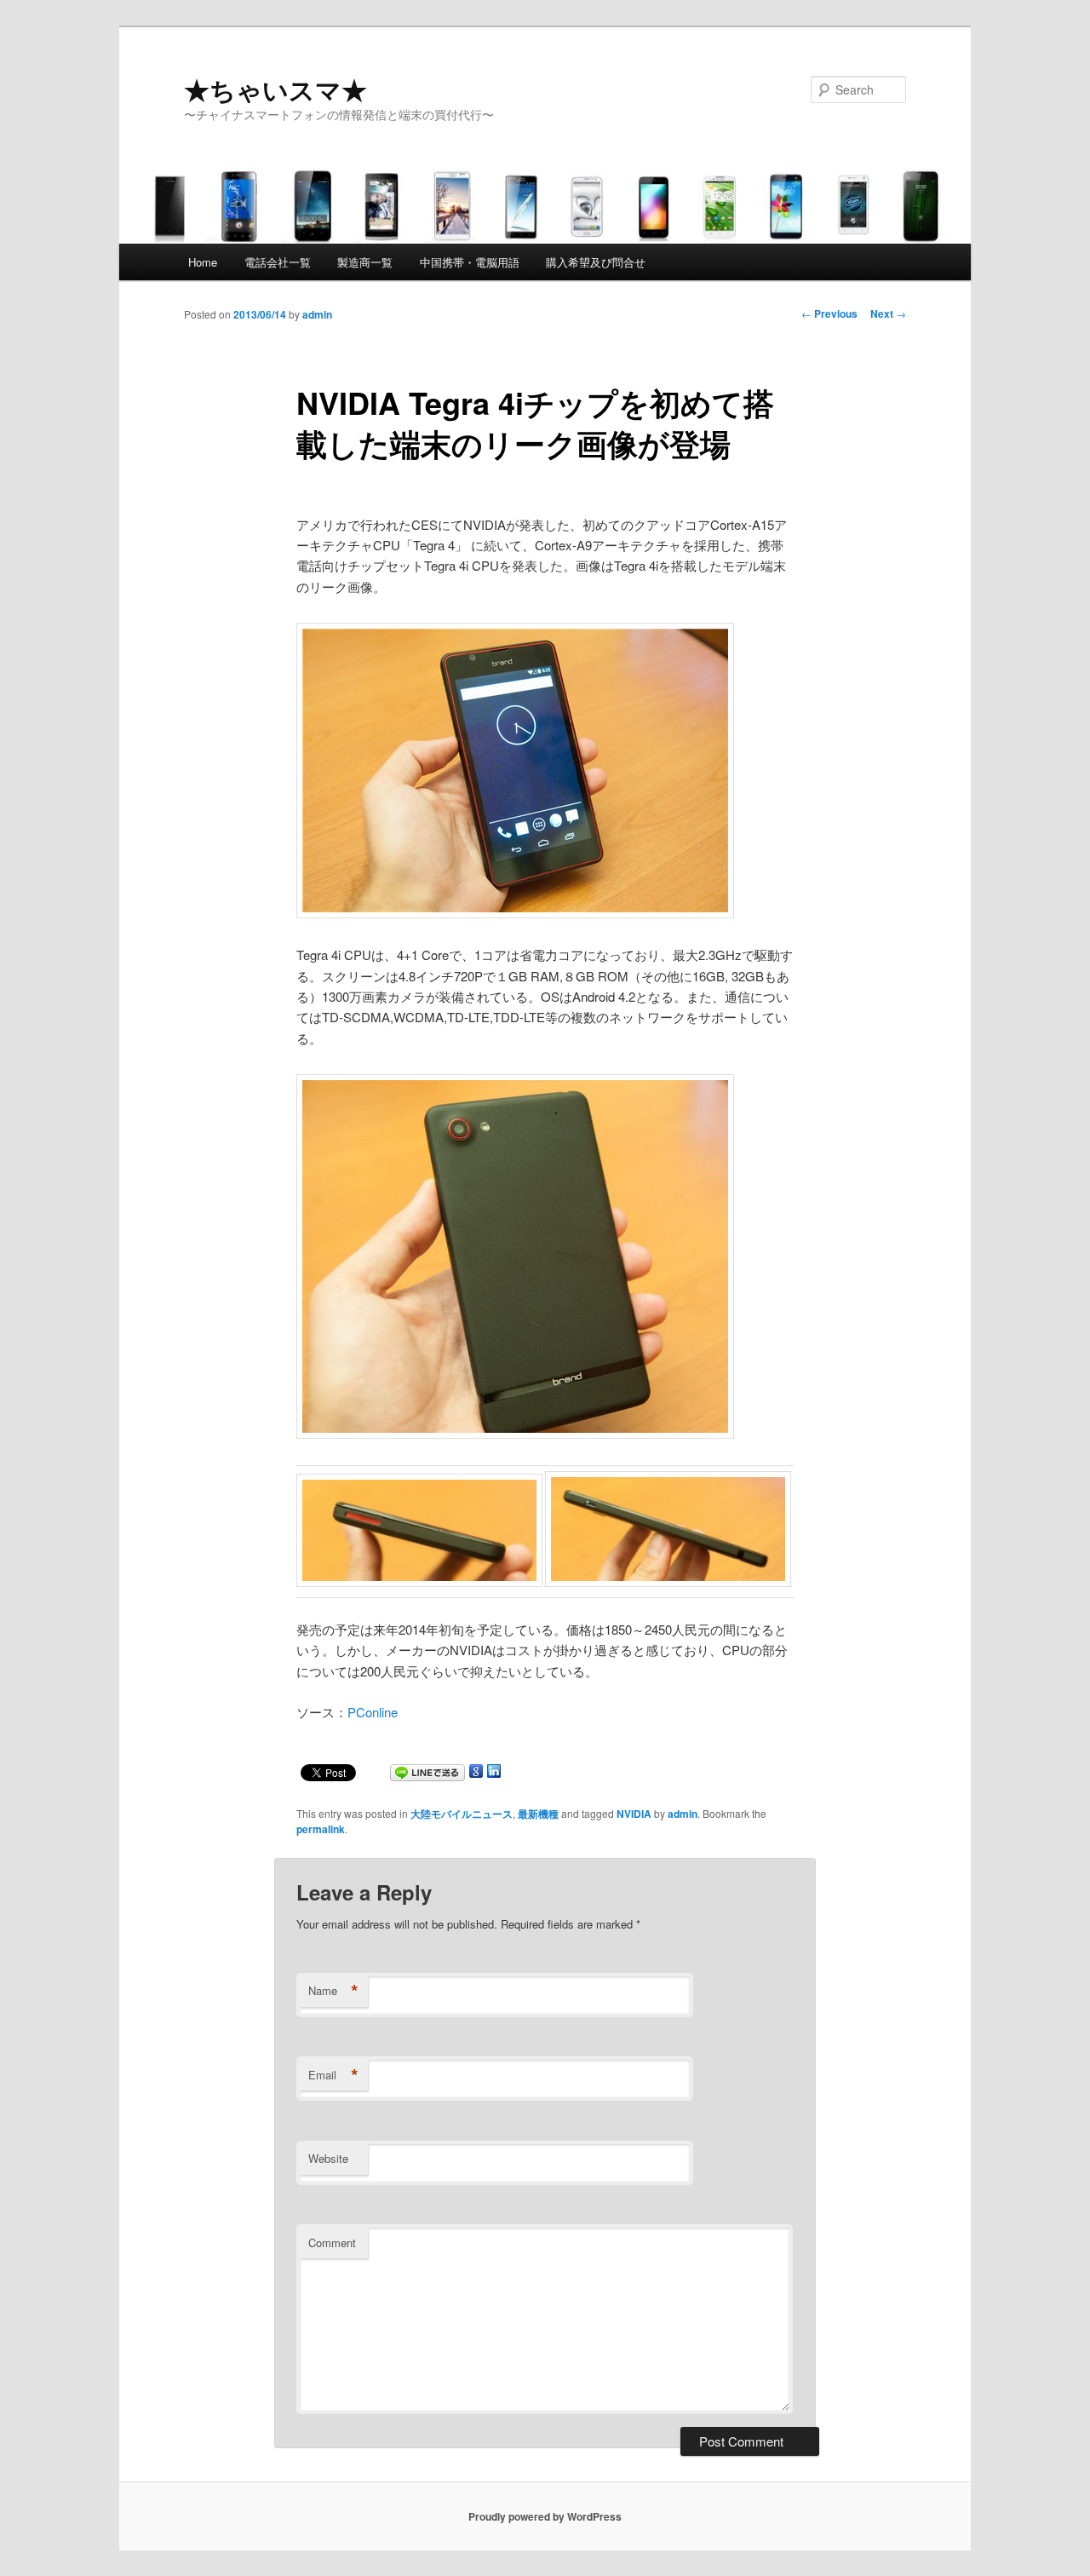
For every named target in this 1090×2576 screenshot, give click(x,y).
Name (333, 1991)
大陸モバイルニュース (462, 1814)
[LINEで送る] (427, 1774)
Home (203, 262)
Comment (332, 2242)
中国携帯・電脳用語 (470, 262)
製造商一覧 (365, 262)
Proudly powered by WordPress (545, 2516)
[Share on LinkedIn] (494, 1774)
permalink (321, 1829)
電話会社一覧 (278, 262)
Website (328, 2158)
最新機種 (538, 1814)
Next (888, 313)
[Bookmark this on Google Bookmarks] (476, 1774)
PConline (373, 1712)
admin (317, 314)
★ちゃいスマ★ (275, 89)
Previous (829, 313)
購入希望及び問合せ (596, 262)
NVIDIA (634, 1814)
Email (333, 2075)
